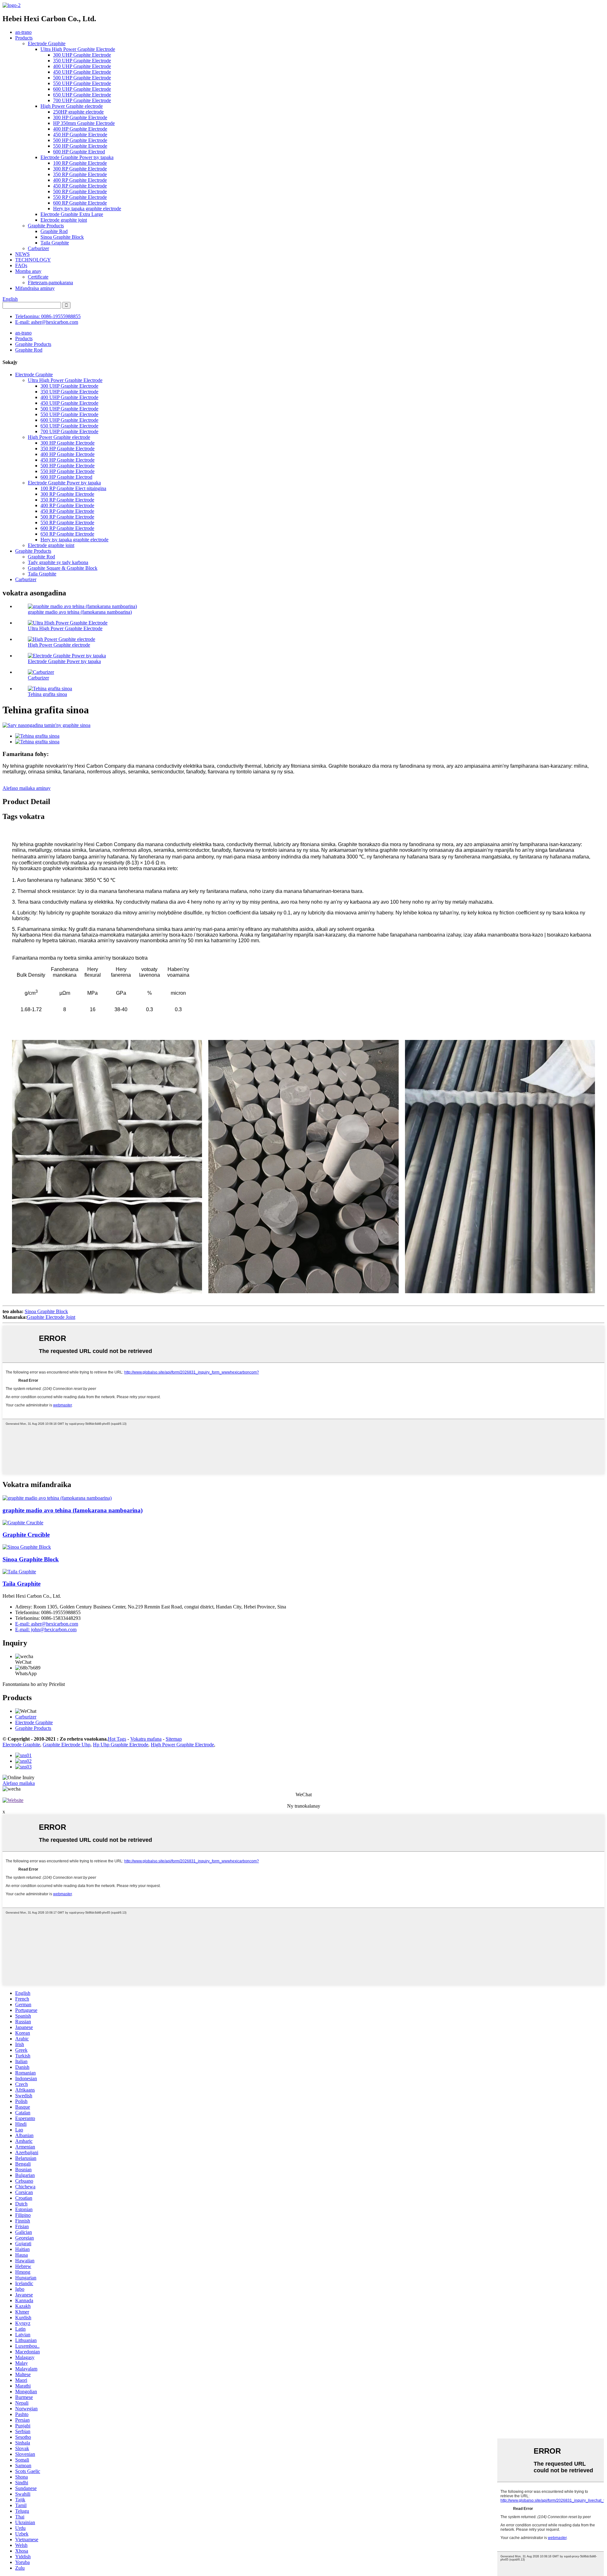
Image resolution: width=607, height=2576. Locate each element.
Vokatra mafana (146, 1739)
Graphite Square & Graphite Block (63, 568)
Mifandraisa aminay (35, 288)
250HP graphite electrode (78, 112)
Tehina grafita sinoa (47, 694)
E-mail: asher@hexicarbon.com (47, 322)
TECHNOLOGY (33, 260)
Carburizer (38, 248)
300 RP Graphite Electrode (80, 169)
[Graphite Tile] (19, 1572)
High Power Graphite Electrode (182, 1745)
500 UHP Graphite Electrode (82, 78)
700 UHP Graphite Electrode (82, 100)
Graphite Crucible (26, 1535)
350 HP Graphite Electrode (67, 449)
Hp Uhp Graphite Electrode (121, 1745)
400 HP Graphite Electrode (80, 129)
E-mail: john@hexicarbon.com (46, 1629)
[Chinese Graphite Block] (27, 1547)
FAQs (21, 265)
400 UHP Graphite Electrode (82, 66)
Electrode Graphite (47, 43)
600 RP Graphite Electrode (80, 203)
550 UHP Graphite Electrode (82, 83)
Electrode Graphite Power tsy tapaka (77, 157)
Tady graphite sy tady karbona (58, 562)
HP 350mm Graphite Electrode (84, 123)
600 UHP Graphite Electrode (82, 89)
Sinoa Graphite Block (62, 237)
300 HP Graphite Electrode (80, 117)
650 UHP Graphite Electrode (82, 95)
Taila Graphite (55, 243)
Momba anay (28, 271)
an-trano (23, 32)
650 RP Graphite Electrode (67, 534)
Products (24, 38)
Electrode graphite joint (64, 220)
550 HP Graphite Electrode (80, 146)
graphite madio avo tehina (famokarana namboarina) (80, 612)
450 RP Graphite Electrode (80, 186)
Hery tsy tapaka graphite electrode (87, 209)
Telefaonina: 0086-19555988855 (48, 316)
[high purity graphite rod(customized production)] (57, 1498)
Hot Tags (117, 1739)
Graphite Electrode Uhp (67, 1745)
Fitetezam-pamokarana (50, 283)
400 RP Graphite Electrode (80, 180)
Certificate (38, 277)
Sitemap (174, 1739)
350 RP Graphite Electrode (80, 174)
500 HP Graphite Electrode (80, 140)
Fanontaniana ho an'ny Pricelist (34, 1684)
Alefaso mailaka (19, 1783)
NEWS (22, 254)
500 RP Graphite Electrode (80, 191)
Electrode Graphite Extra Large (72, 214)
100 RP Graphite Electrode (80, 163)
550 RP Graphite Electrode (80, 197)
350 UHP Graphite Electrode (82, 61)
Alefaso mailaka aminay (27, 788)
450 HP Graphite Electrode (80, 135)
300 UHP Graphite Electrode (82, 55)
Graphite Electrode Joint (51, 1317)
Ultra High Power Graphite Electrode (78, 49)
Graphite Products (46, 226)
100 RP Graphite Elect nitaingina (73, 488)
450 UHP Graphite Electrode (82, 72)
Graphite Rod (54, 231)
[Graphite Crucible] (23, 1523)
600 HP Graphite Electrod (79, 152)
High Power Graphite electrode (72, 106)
